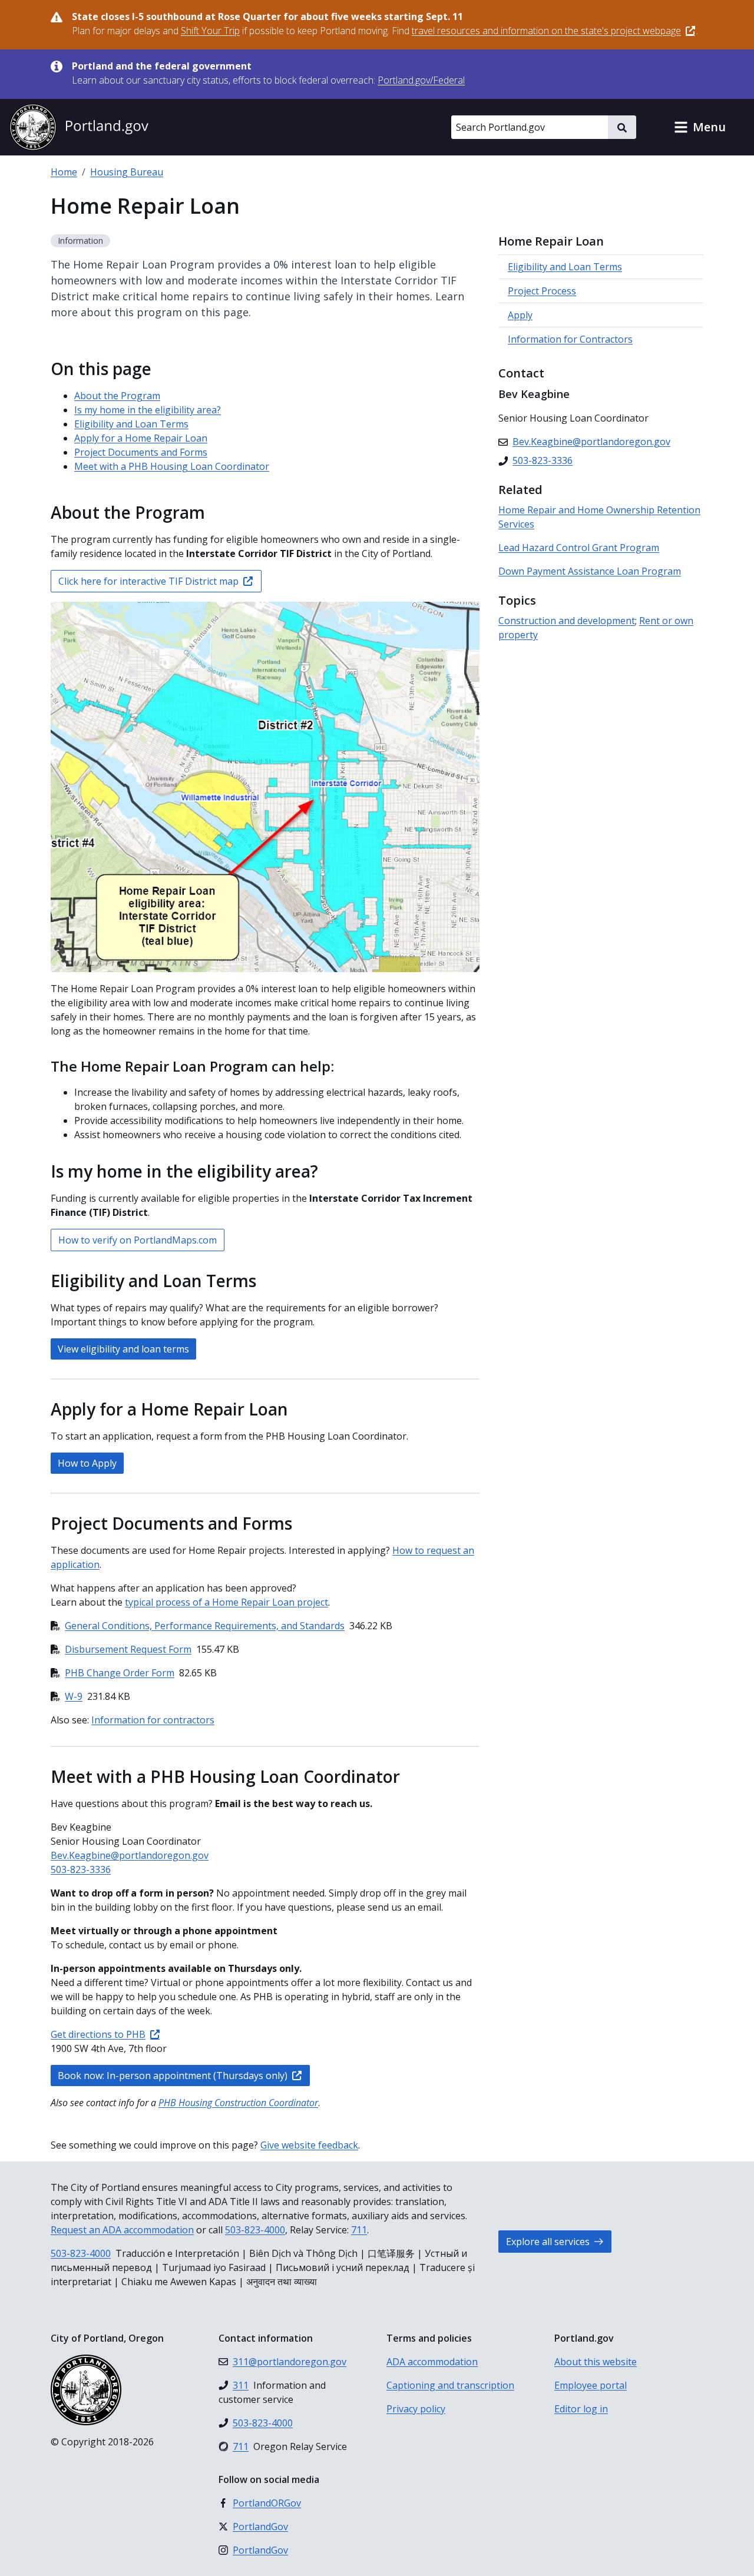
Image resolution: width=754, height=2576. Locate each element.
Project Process (542, 291)
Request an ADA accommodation (122, 2230)
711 (359, 2230)
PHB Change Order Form (120, 1673)
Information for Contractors (570, 339)
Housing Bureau (127, 172)
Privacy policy (416, 2409)
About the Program (117, 396)
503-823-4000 (255, 2230)
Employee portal (591, 2385)
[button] (700, 127)
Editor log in (581, 2409)
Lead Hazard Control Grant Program (579, 548)
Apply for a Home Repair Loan (141, 438)
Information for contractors (153, 1720)
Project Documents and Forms (141, 452)
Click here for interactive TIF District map (148, 581)
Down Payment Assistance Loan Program (590, 571)
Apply (520, 315)
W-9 (74, 1696)
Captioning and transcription (450, 2385)
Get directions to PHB (98, 2034)
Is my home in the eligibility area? (148, 410)
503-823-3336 (81, 1869)
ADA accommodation (432, 2362)
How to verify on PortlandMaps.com (138, 1240)
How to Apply (87, 1463)
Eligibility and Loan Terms (131, 424)
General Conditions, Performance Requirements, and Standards (205, 1626)
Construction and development (567, 621)
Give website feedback (309, 2145)
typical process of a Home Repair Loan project (226, 1602)
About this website (596, 2362)
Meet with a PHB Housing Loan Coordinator (172, 466)
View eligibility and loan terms (123, 1349)
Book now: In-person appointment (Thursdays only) (173, 2076)
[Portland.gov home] (79, 127)
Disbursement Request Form (128, 1649)
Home (64, 172)
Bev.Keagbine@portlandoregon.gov (130, 1855)
